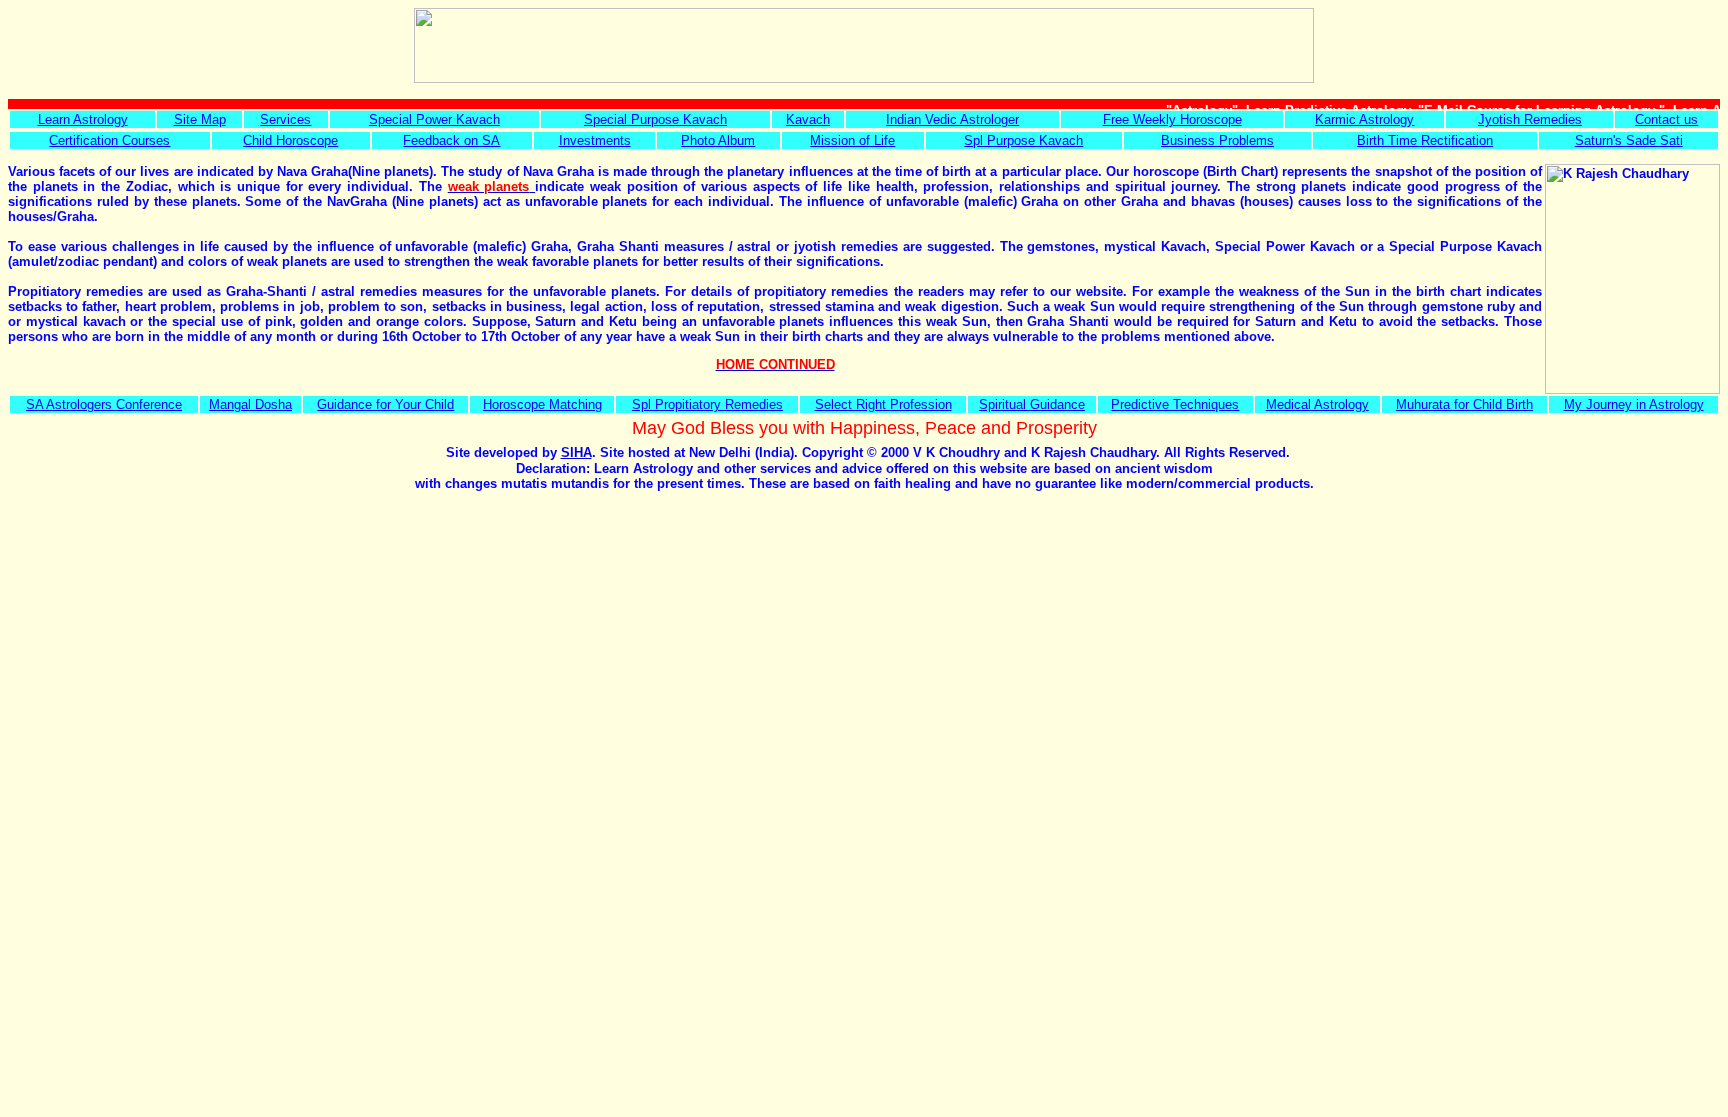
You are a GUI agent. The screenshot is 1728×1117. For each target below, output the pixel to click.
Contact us (1666, 119)
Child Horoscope (290, 140)
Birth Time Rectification (1425, 140)
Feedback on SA (451, 140)
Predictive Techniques (1175, 404)
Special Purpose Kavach (655, 119)
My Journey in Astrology (1634, 404)
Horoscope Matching (542, 404)
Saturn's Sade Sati (1629, 140)
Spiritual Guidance (1032, 404)
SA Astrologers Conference (104, 404)
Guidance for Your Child (385, 404)
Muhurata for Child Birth (1464, 404)
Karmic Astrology (1364, 119)
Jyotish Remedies (1530, 119)
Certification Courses (109, 140)
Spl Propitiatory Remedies (707, 404)
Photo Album (718, 140)
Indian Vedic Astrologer (952, 119)
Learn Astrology (83, 119)
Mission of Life (852, 140)
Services (285, 119)
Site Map (200, 119)
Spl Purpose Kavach (1023, 140)
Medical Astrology (1317, 404)
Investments (595, 140)
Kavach (808, 119)
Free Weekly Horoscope (1172, 119)
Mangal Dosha (250, 404)
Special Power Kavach (434, 119)
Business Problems (1217, 140)
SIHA (576, 452)
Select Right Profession (883, 404)
